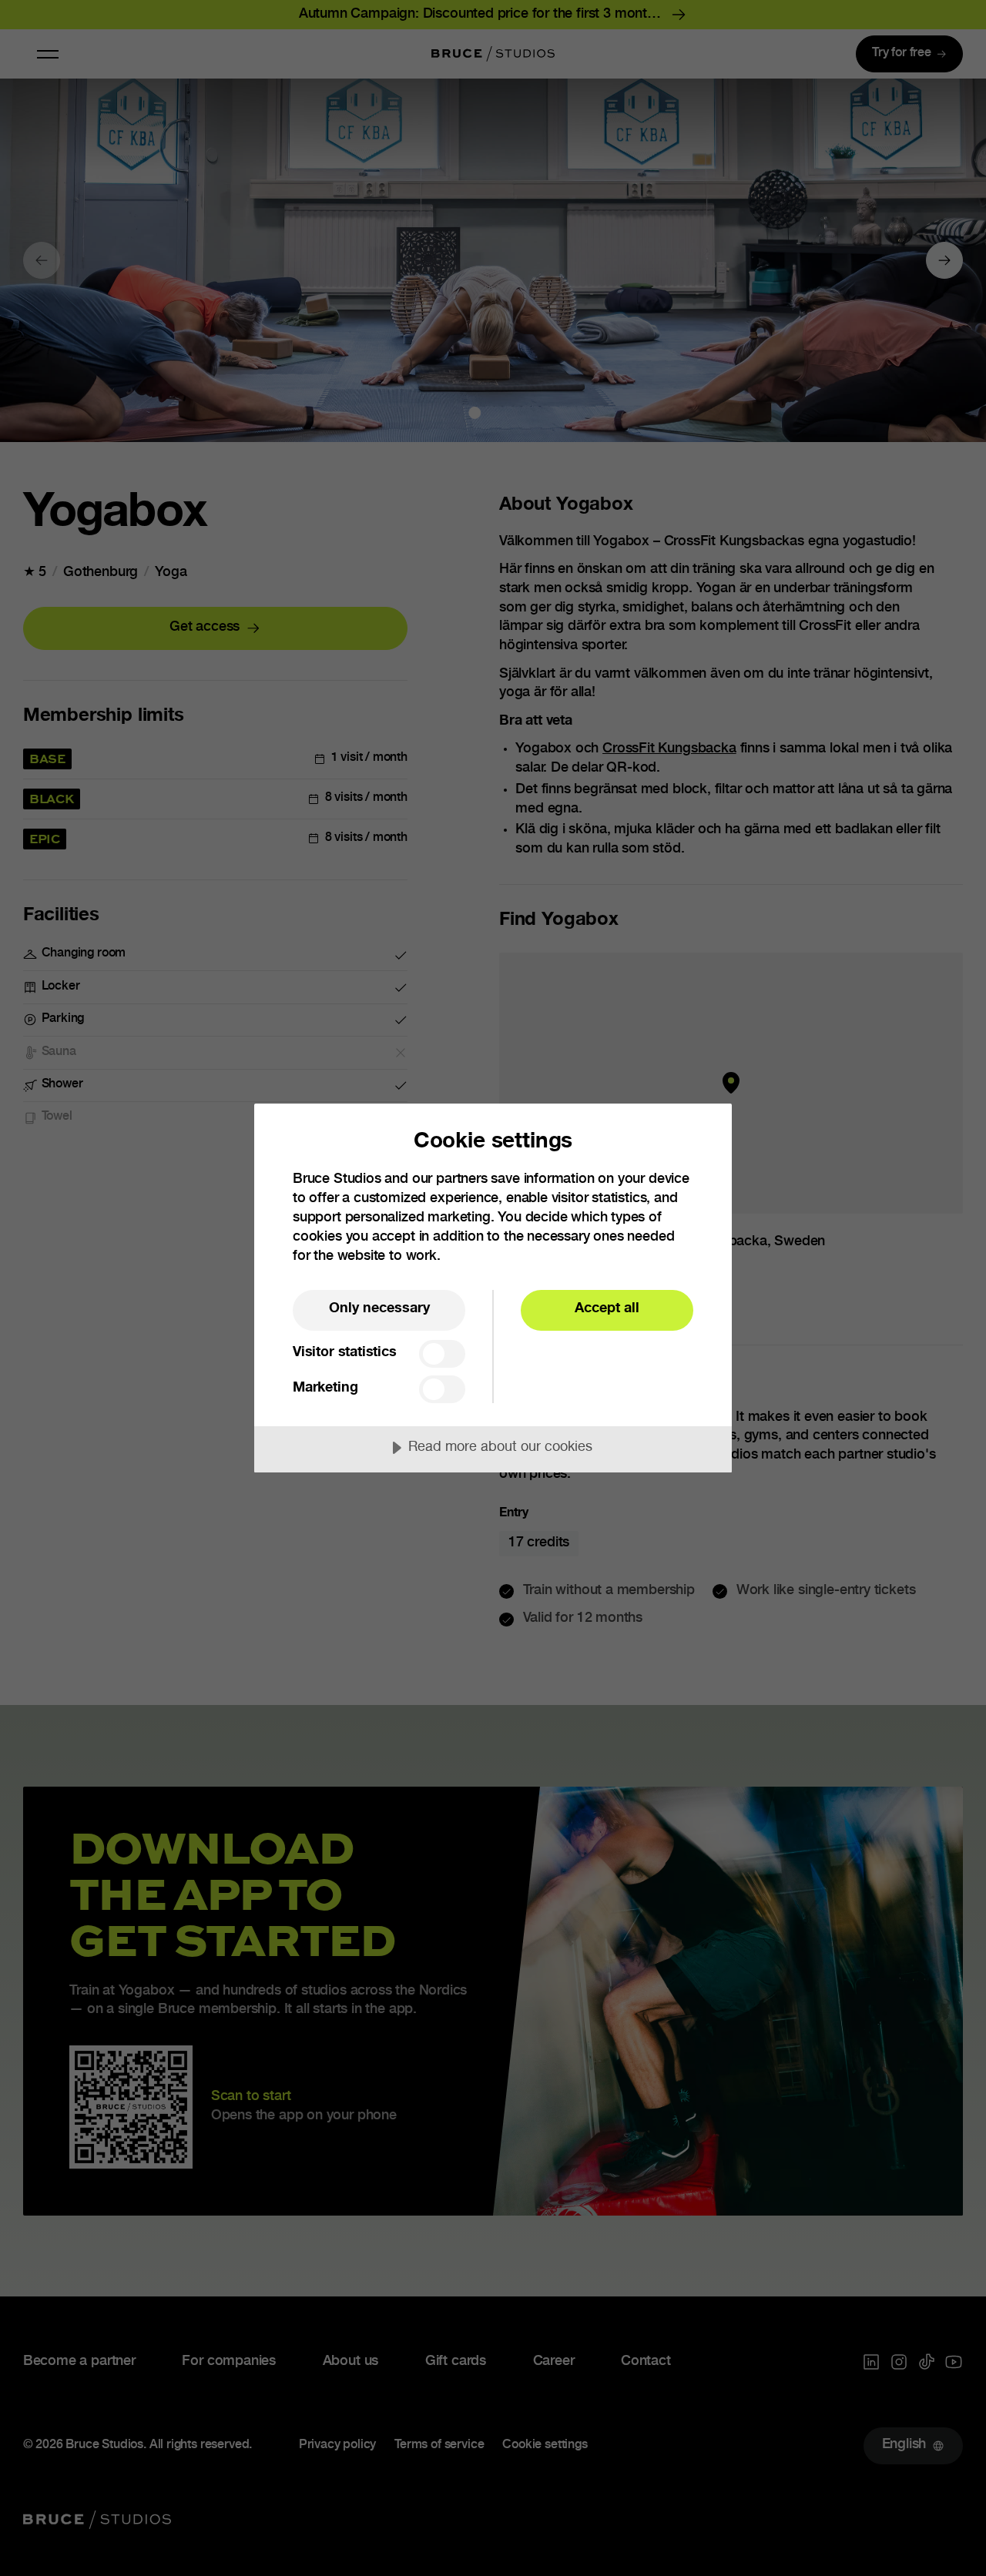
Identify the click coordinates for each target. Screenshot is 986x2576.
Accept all (607, 1309)
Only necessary (379, 1309)
